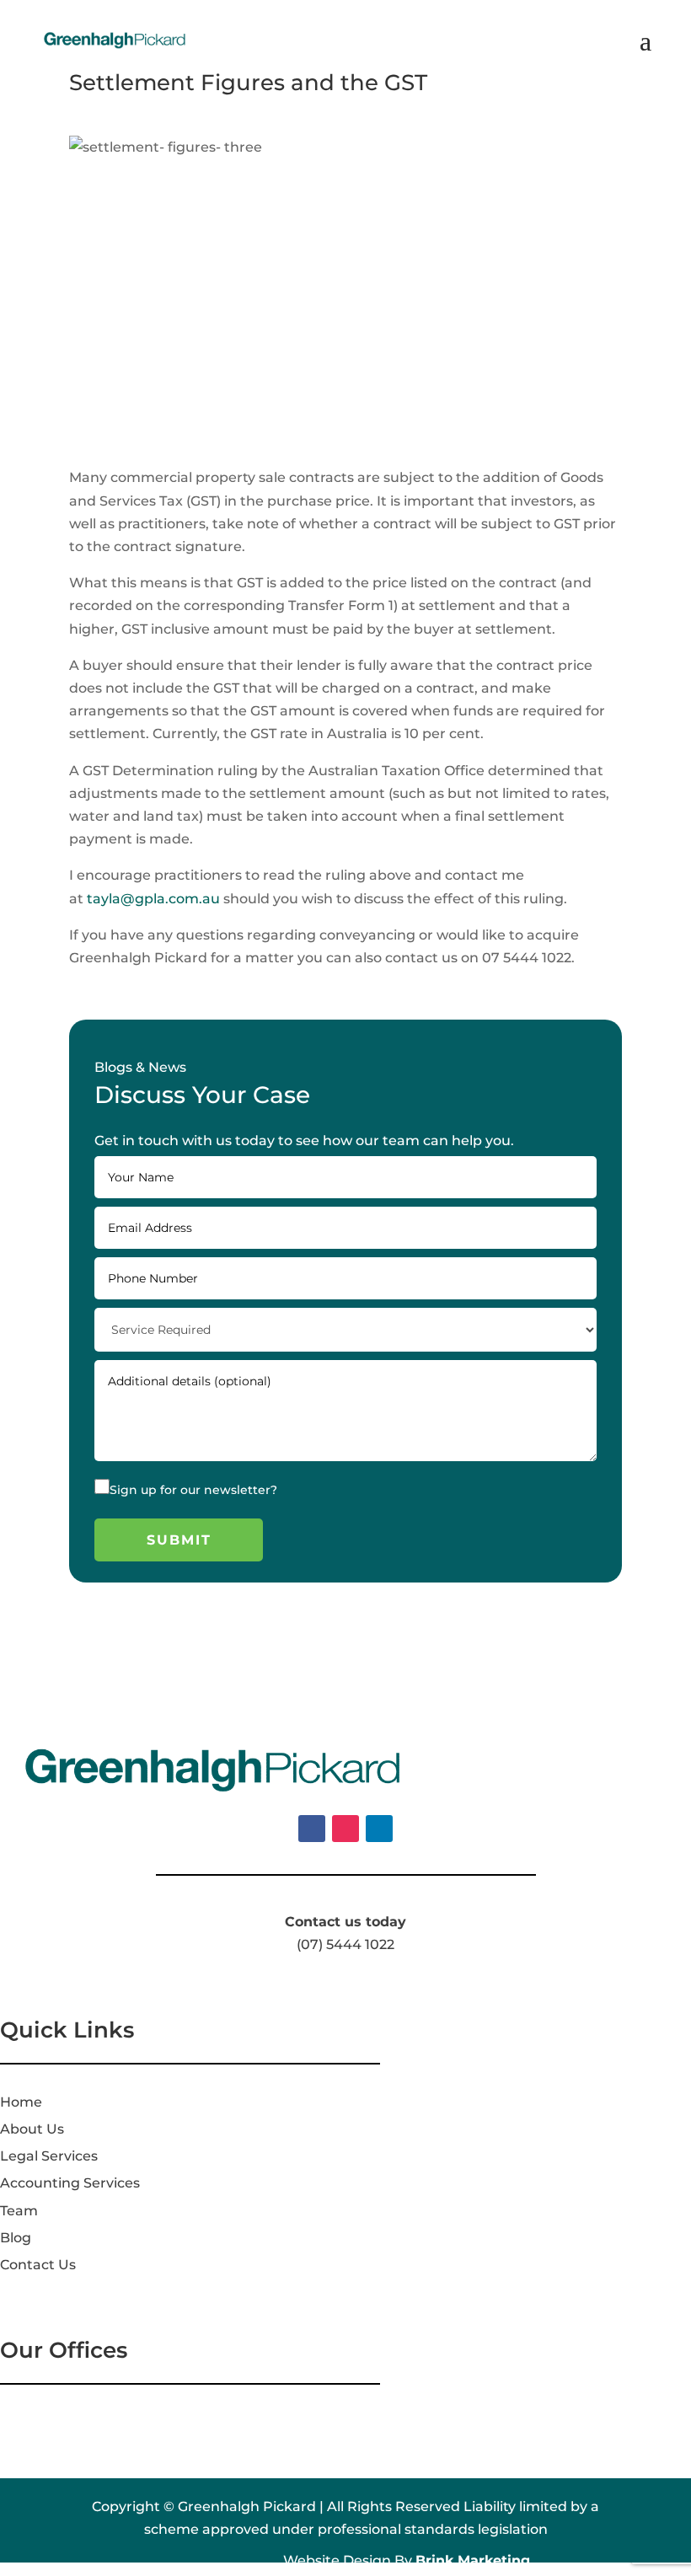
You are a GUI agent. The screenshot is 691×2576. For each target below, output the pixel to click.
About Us (32, 2129)
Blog (16, 2238)
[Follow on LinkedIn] (379, 1829)
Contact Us (38, 2265)
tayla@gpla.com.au (153, 899)
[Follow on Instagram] (345, 1829)
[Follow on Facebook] (312, 1829)
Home (21, 2102)
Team (19, 2211)
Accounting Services (70, 2183)
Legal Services (49, 2156)
